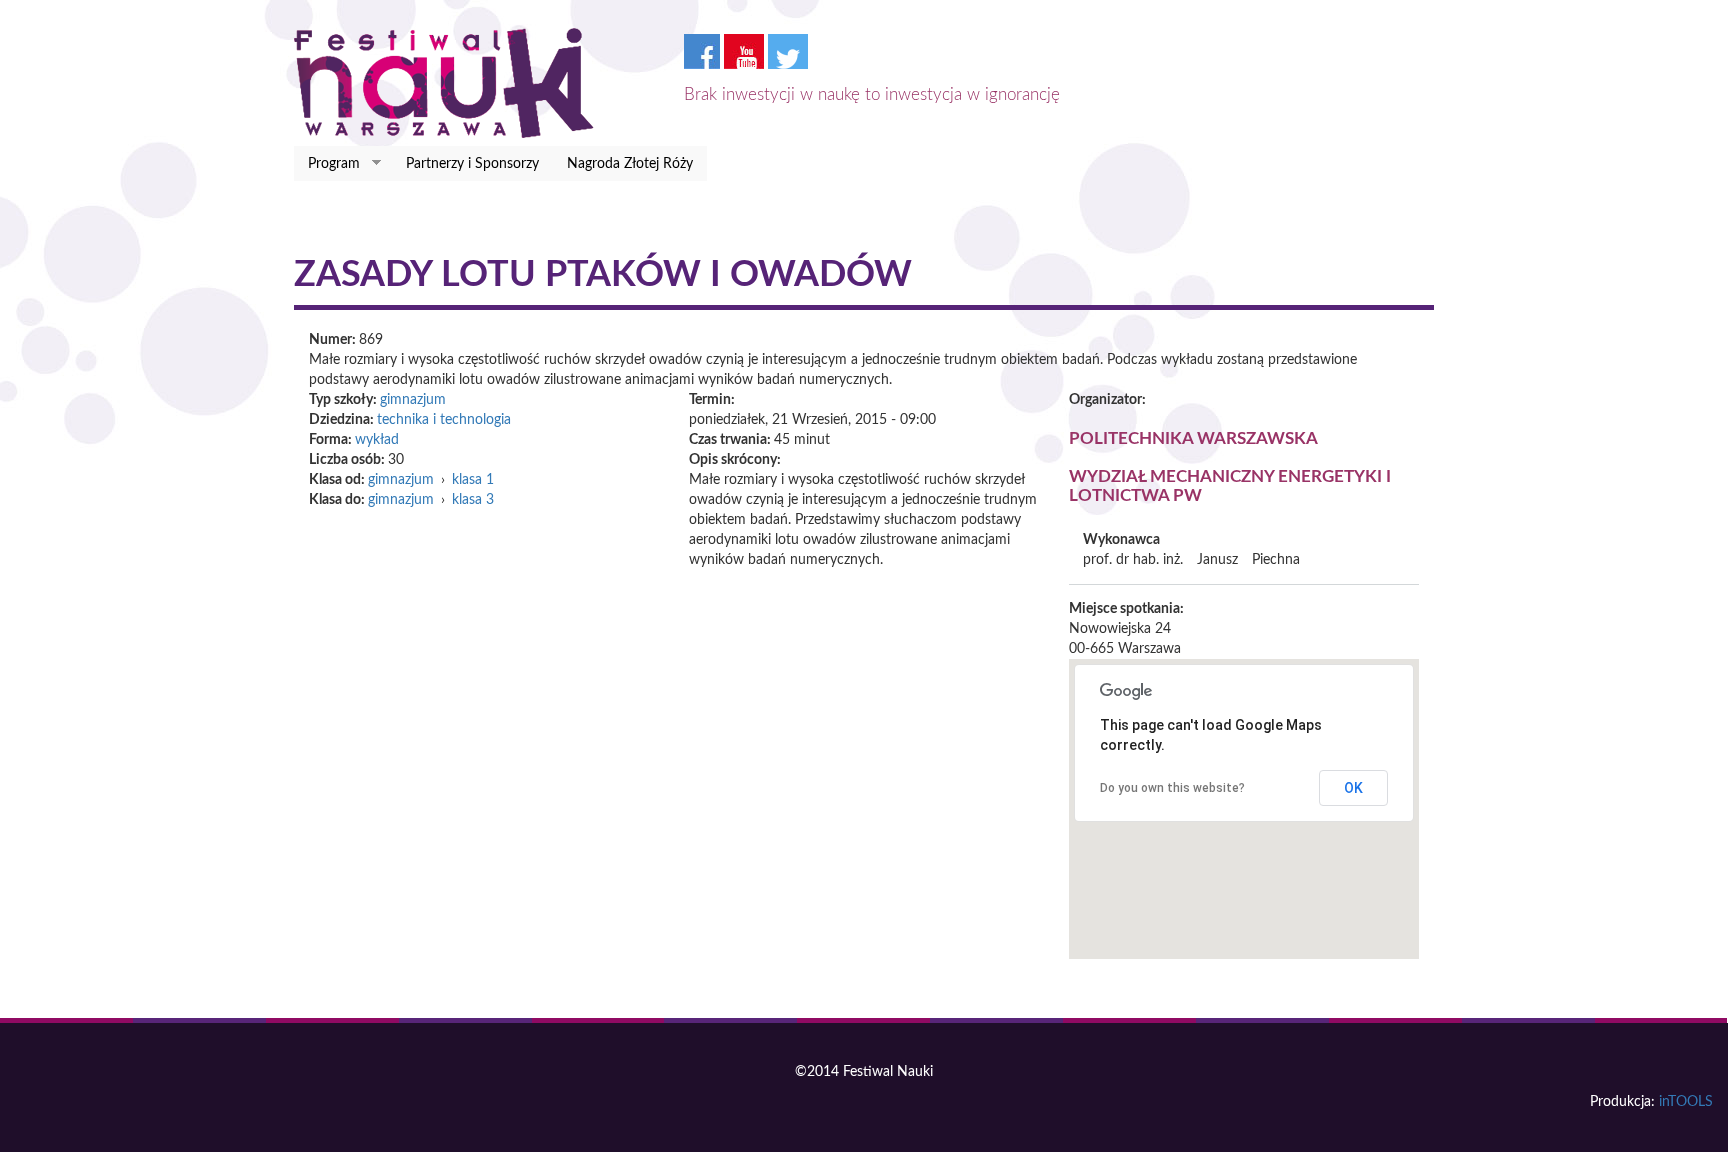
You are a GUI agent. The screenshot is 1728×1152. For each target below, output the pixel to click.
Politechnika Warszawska (1193, 438)
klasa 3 (473, 500)
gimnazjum (413, 400)
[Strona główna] (451, 83)
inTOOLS (1686, 1102)
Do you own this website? (1172, 788)
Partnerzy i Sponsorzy (472, 164)
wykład (377, 440)
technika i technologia (444, 420)
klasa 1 (473, 480)
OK (1353, 788)
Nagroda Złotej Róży (630, 164)
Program (327, 164)
